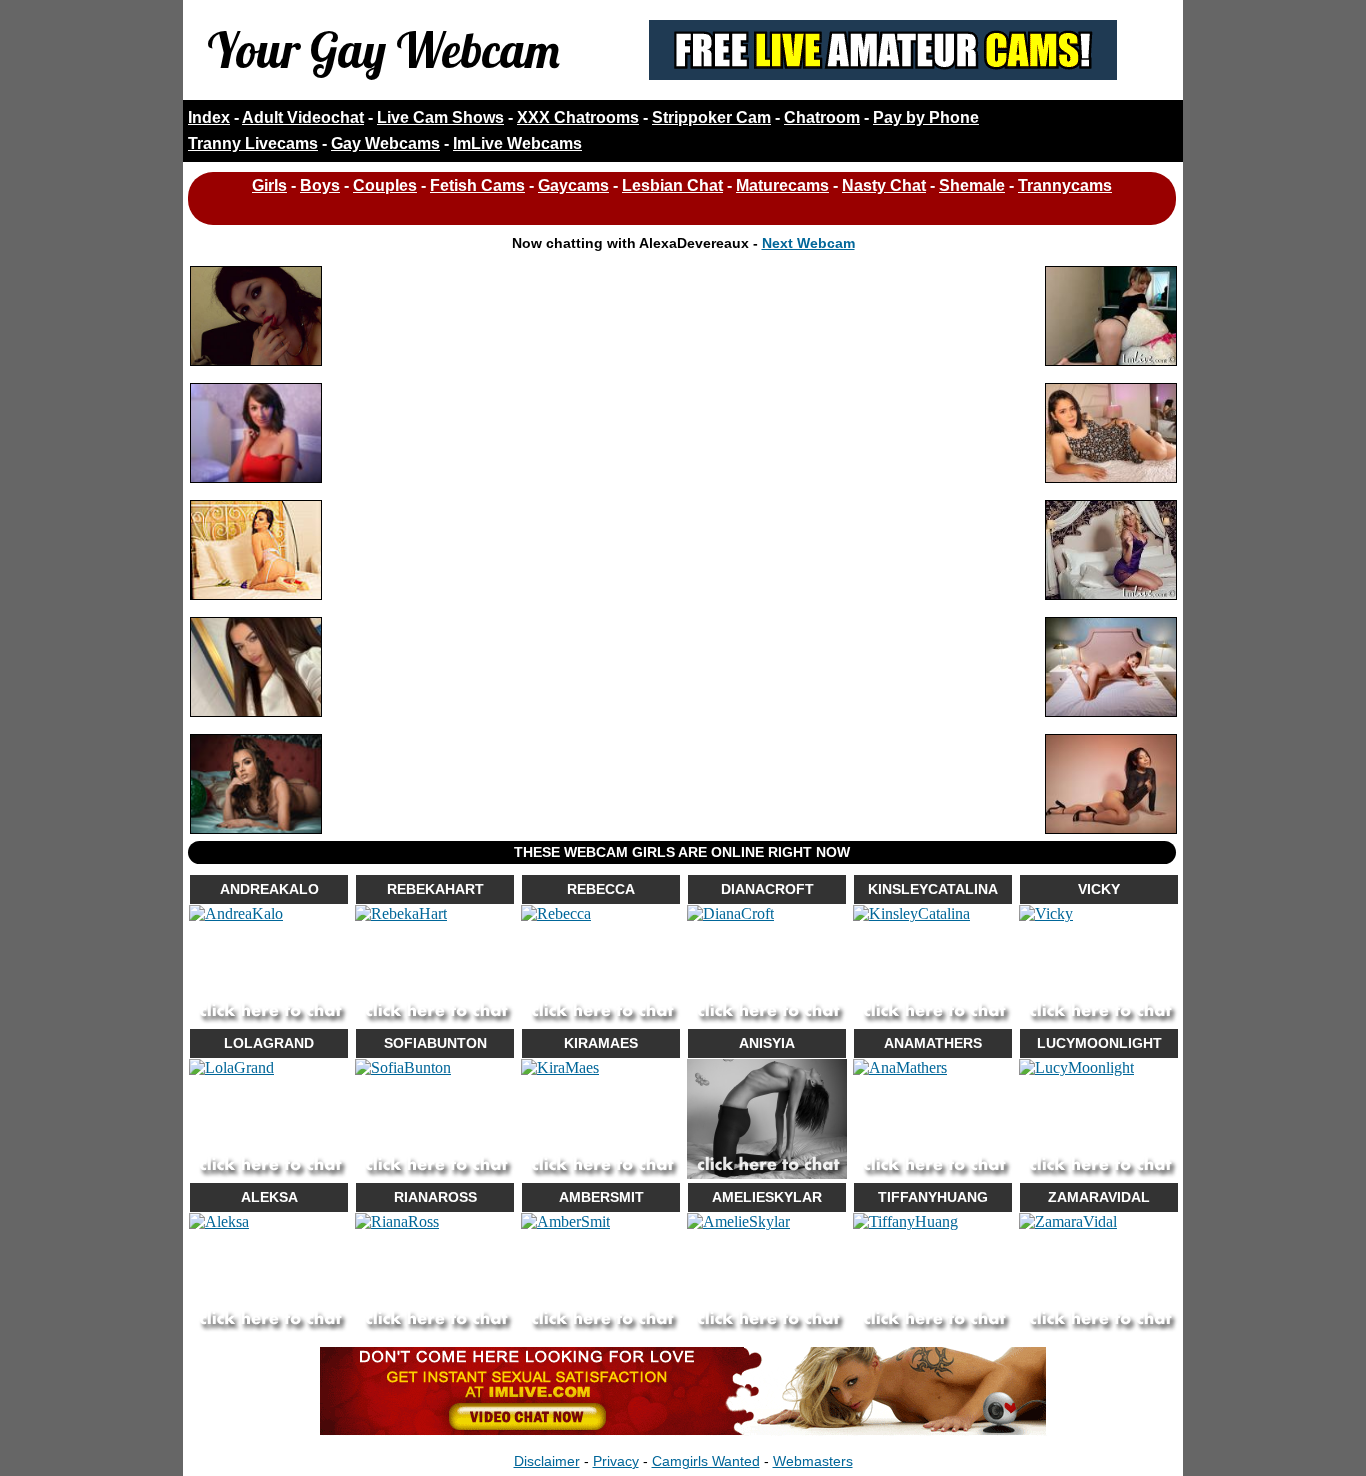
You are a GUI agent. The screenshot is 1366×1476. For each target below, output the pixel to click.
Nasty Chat (884, 185)
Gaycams (573, 185)
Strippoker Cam (711, 117)
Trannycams (1065, 185)
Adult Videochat (303, 117)
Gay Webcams (385, 143)
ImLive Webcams (517, 143)
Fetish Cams (477, 185)
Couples (385, 185)
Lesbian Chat (672, 185)
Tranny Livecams (253, 143)
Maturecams (782, 185)
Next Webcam (808, 243)
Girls (269, 185)
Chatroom (822, 117)
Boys (320, 185)
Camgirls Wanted (706, 1461)
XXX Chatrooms (578, 117)
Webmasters (813, 1461)
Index (209, 117)
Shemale (972, 185)
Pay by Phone (926, 117)
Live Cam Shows (440, 117)
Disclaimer (547, 1461)
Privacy (616, 1461)
